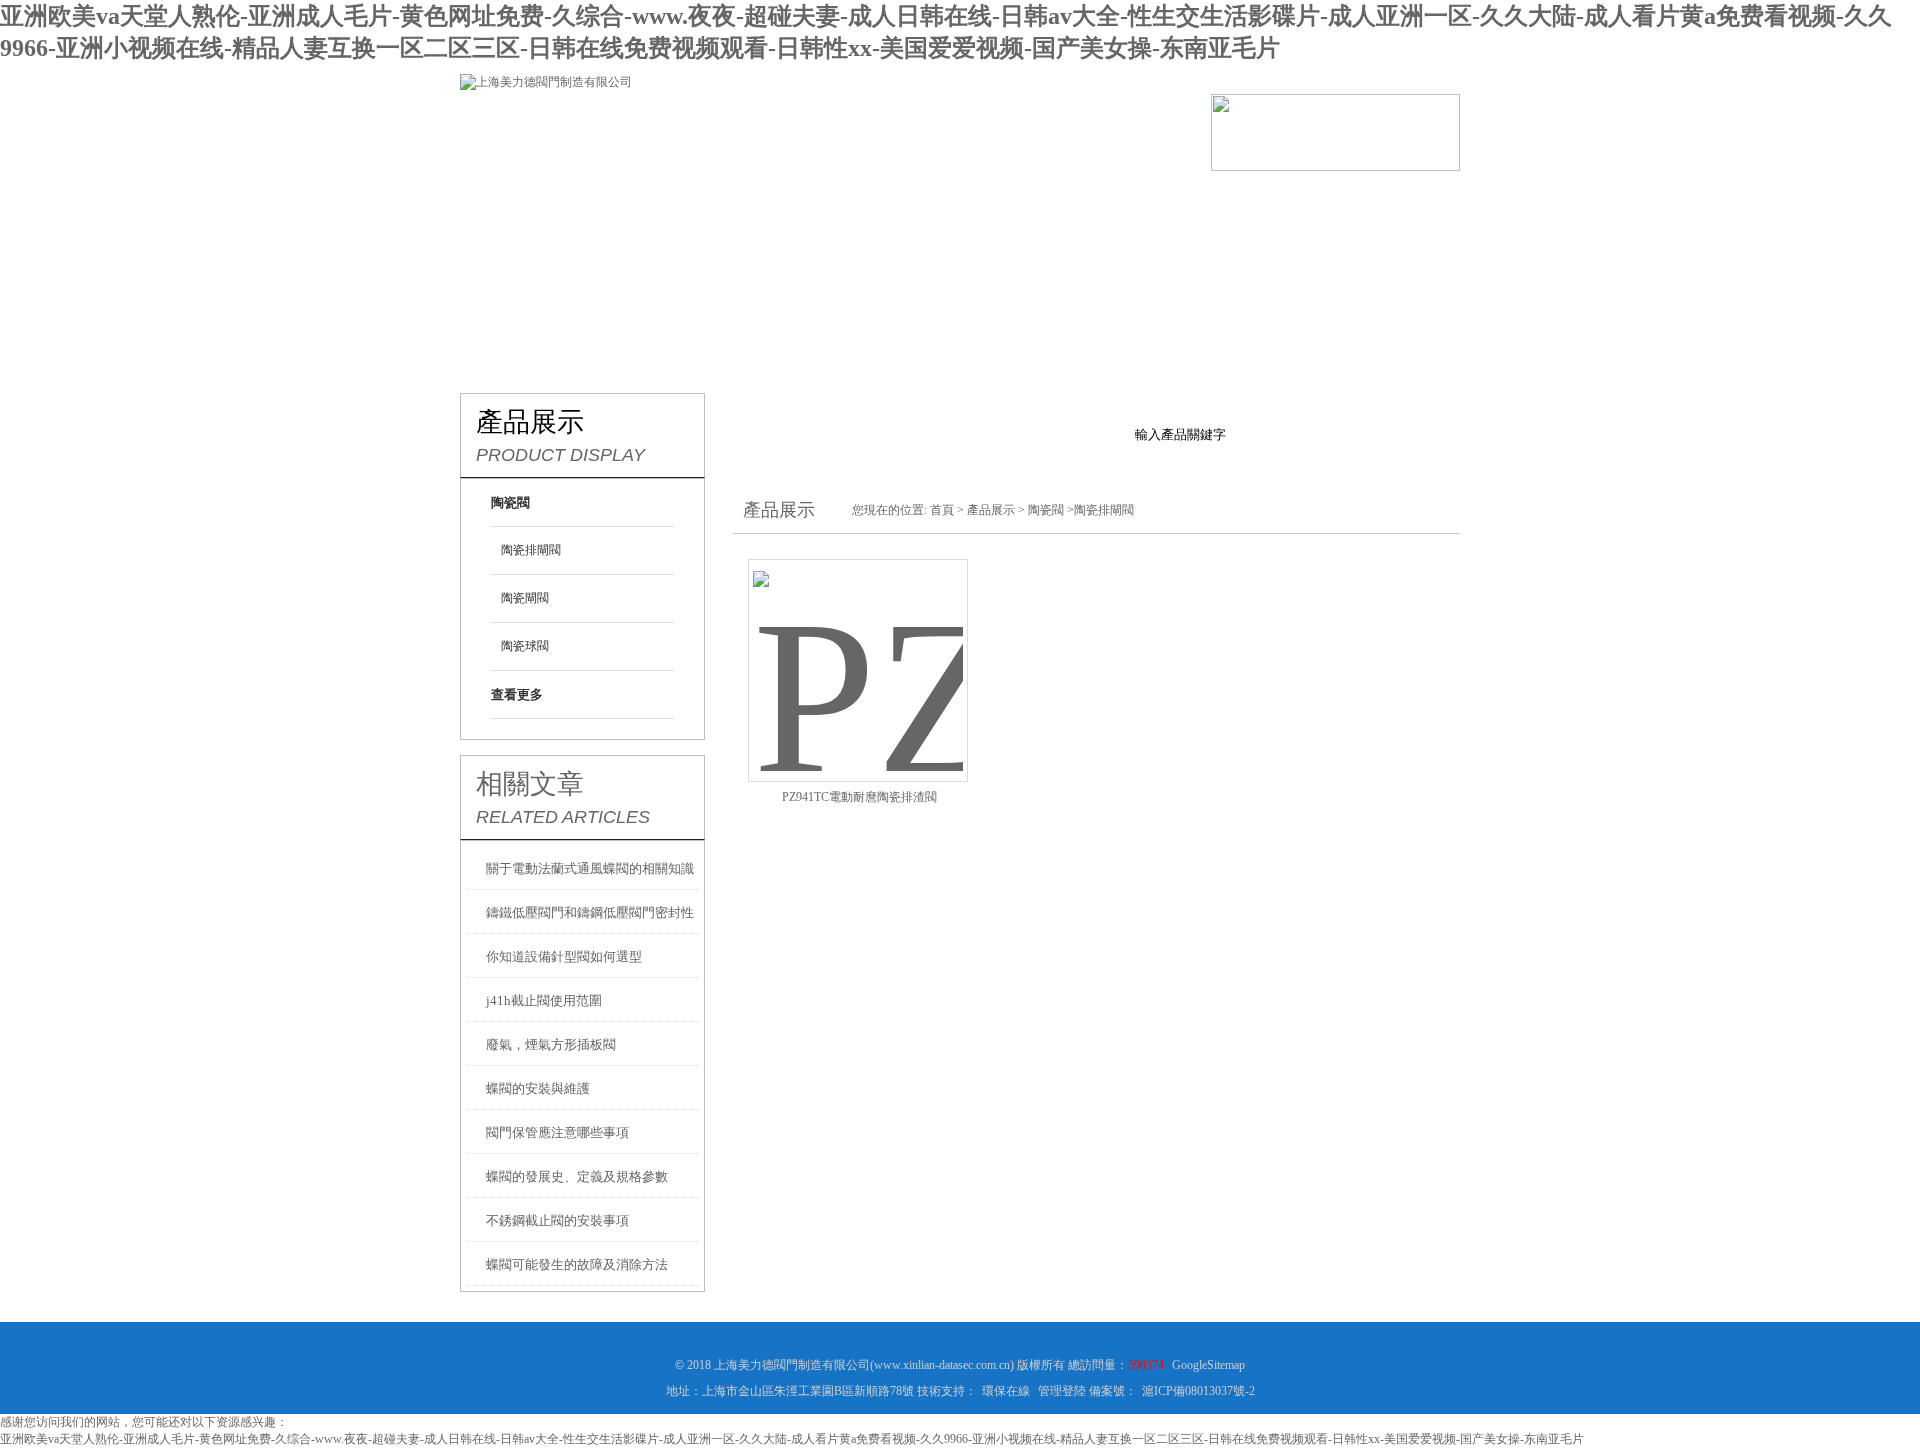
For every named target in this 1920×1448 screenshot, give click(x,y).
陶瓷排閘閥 (531, 550)
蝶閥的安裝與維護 (538, 1088)
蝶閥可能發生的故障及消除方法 (577, 1264)
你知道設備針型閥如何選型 (564, 956)
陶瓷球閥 (525, 646)
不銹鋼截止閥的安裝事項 (557, 1220)
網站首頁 (520, 201)
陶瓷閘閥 (525, 598)
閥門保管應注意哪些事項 (557, 1132)
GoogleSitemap (1208, 1365)
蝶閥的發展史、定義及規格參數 (577, 1176)
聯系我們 (1360, 201)
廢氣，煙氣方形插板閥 (551, 1044)
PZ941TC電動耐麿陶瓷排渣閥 (859, 797)
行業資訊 (880, 201)
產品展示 (760, 201)
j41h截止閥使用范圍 (544, 1000)
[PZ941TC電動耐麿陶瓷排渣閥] (858, 646)
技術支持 (1000, 201)
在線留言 (1240, 201)
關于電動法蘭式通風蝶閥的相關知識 (590, 868)
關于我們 (640, 201)
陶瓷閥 (1046, 510)
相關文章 (530, 784)
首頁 (942, 510)
